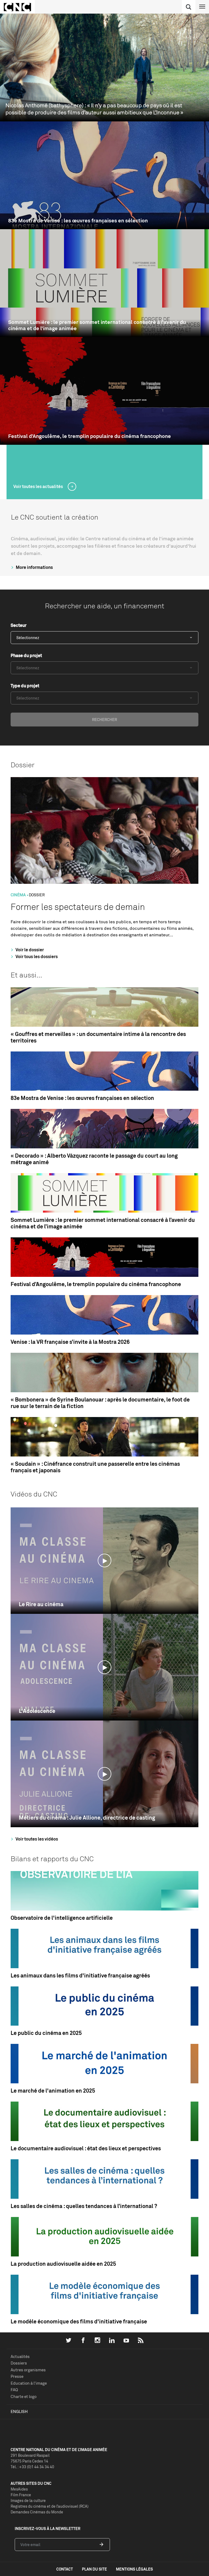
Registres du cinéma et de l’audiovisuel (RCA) (50, 2506)
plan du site (94, 2569)
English (19, 2411)
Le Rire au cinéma (41, 1604)
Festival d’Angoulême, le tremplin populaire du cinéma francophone (90, 436)
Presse (17, 2376)
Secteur (19, 625)
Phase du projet (26, 655)
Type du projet (25, 686)
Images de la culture (28, 2500)
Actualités (20, 2356)
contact (65, 2569)
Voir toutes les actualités (39, 486)
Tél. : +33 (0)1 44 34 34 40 (32, 2467)
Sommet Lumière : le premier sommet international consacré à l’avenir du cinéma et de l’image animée (97, 325)
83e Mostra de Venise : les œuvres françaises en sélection (78, 221)
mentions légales (134, 2569)
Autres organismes (28, 2370)
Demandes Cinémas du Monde (37, 2512)
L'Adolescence (37, 1711)
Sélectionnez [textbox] (28, 638)
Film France (21, 2495)
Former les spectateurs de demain (78, 907)
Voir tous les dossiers (36, 956)
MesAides (19, 2489)
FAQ (14, 2390)
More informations (34, 567)
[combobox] (104, 638)
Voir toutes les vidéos (36, 1839)
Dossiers (19, 2363)
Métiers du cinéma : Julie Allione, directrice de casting (87, 1818)
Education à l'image (29, 2383)
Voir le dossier (29, 950)
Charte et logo (24, 2396)
